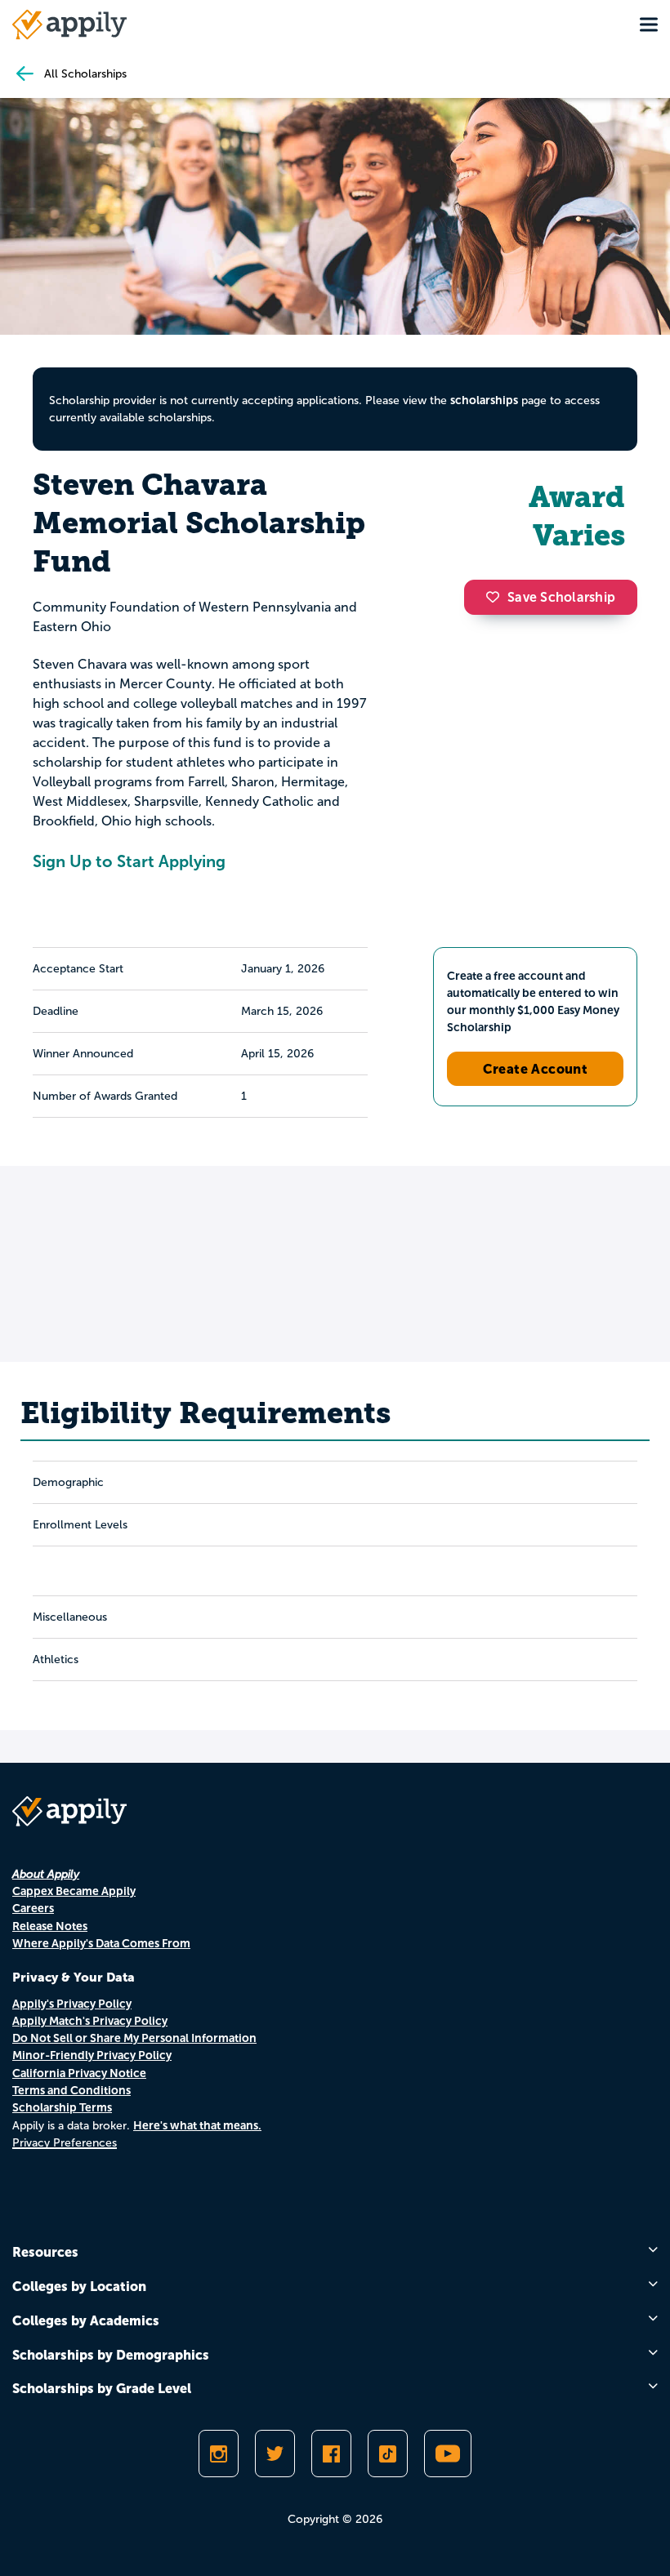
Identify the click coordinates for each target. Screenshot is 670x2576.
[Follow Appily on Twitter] (275, 2454)
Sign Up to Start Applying (129, 861)
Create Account (536, 1069)
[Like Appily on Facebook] (331, 2454)
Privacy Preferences (65, 2143)
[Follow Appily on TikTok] (388, 2454)
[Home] (69, 24)
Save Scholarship (561, 597)
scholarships (484, 400)
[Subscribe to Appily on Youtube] (448, 2454)
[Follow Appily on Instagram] (219, 2454)
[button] (497, 597)
